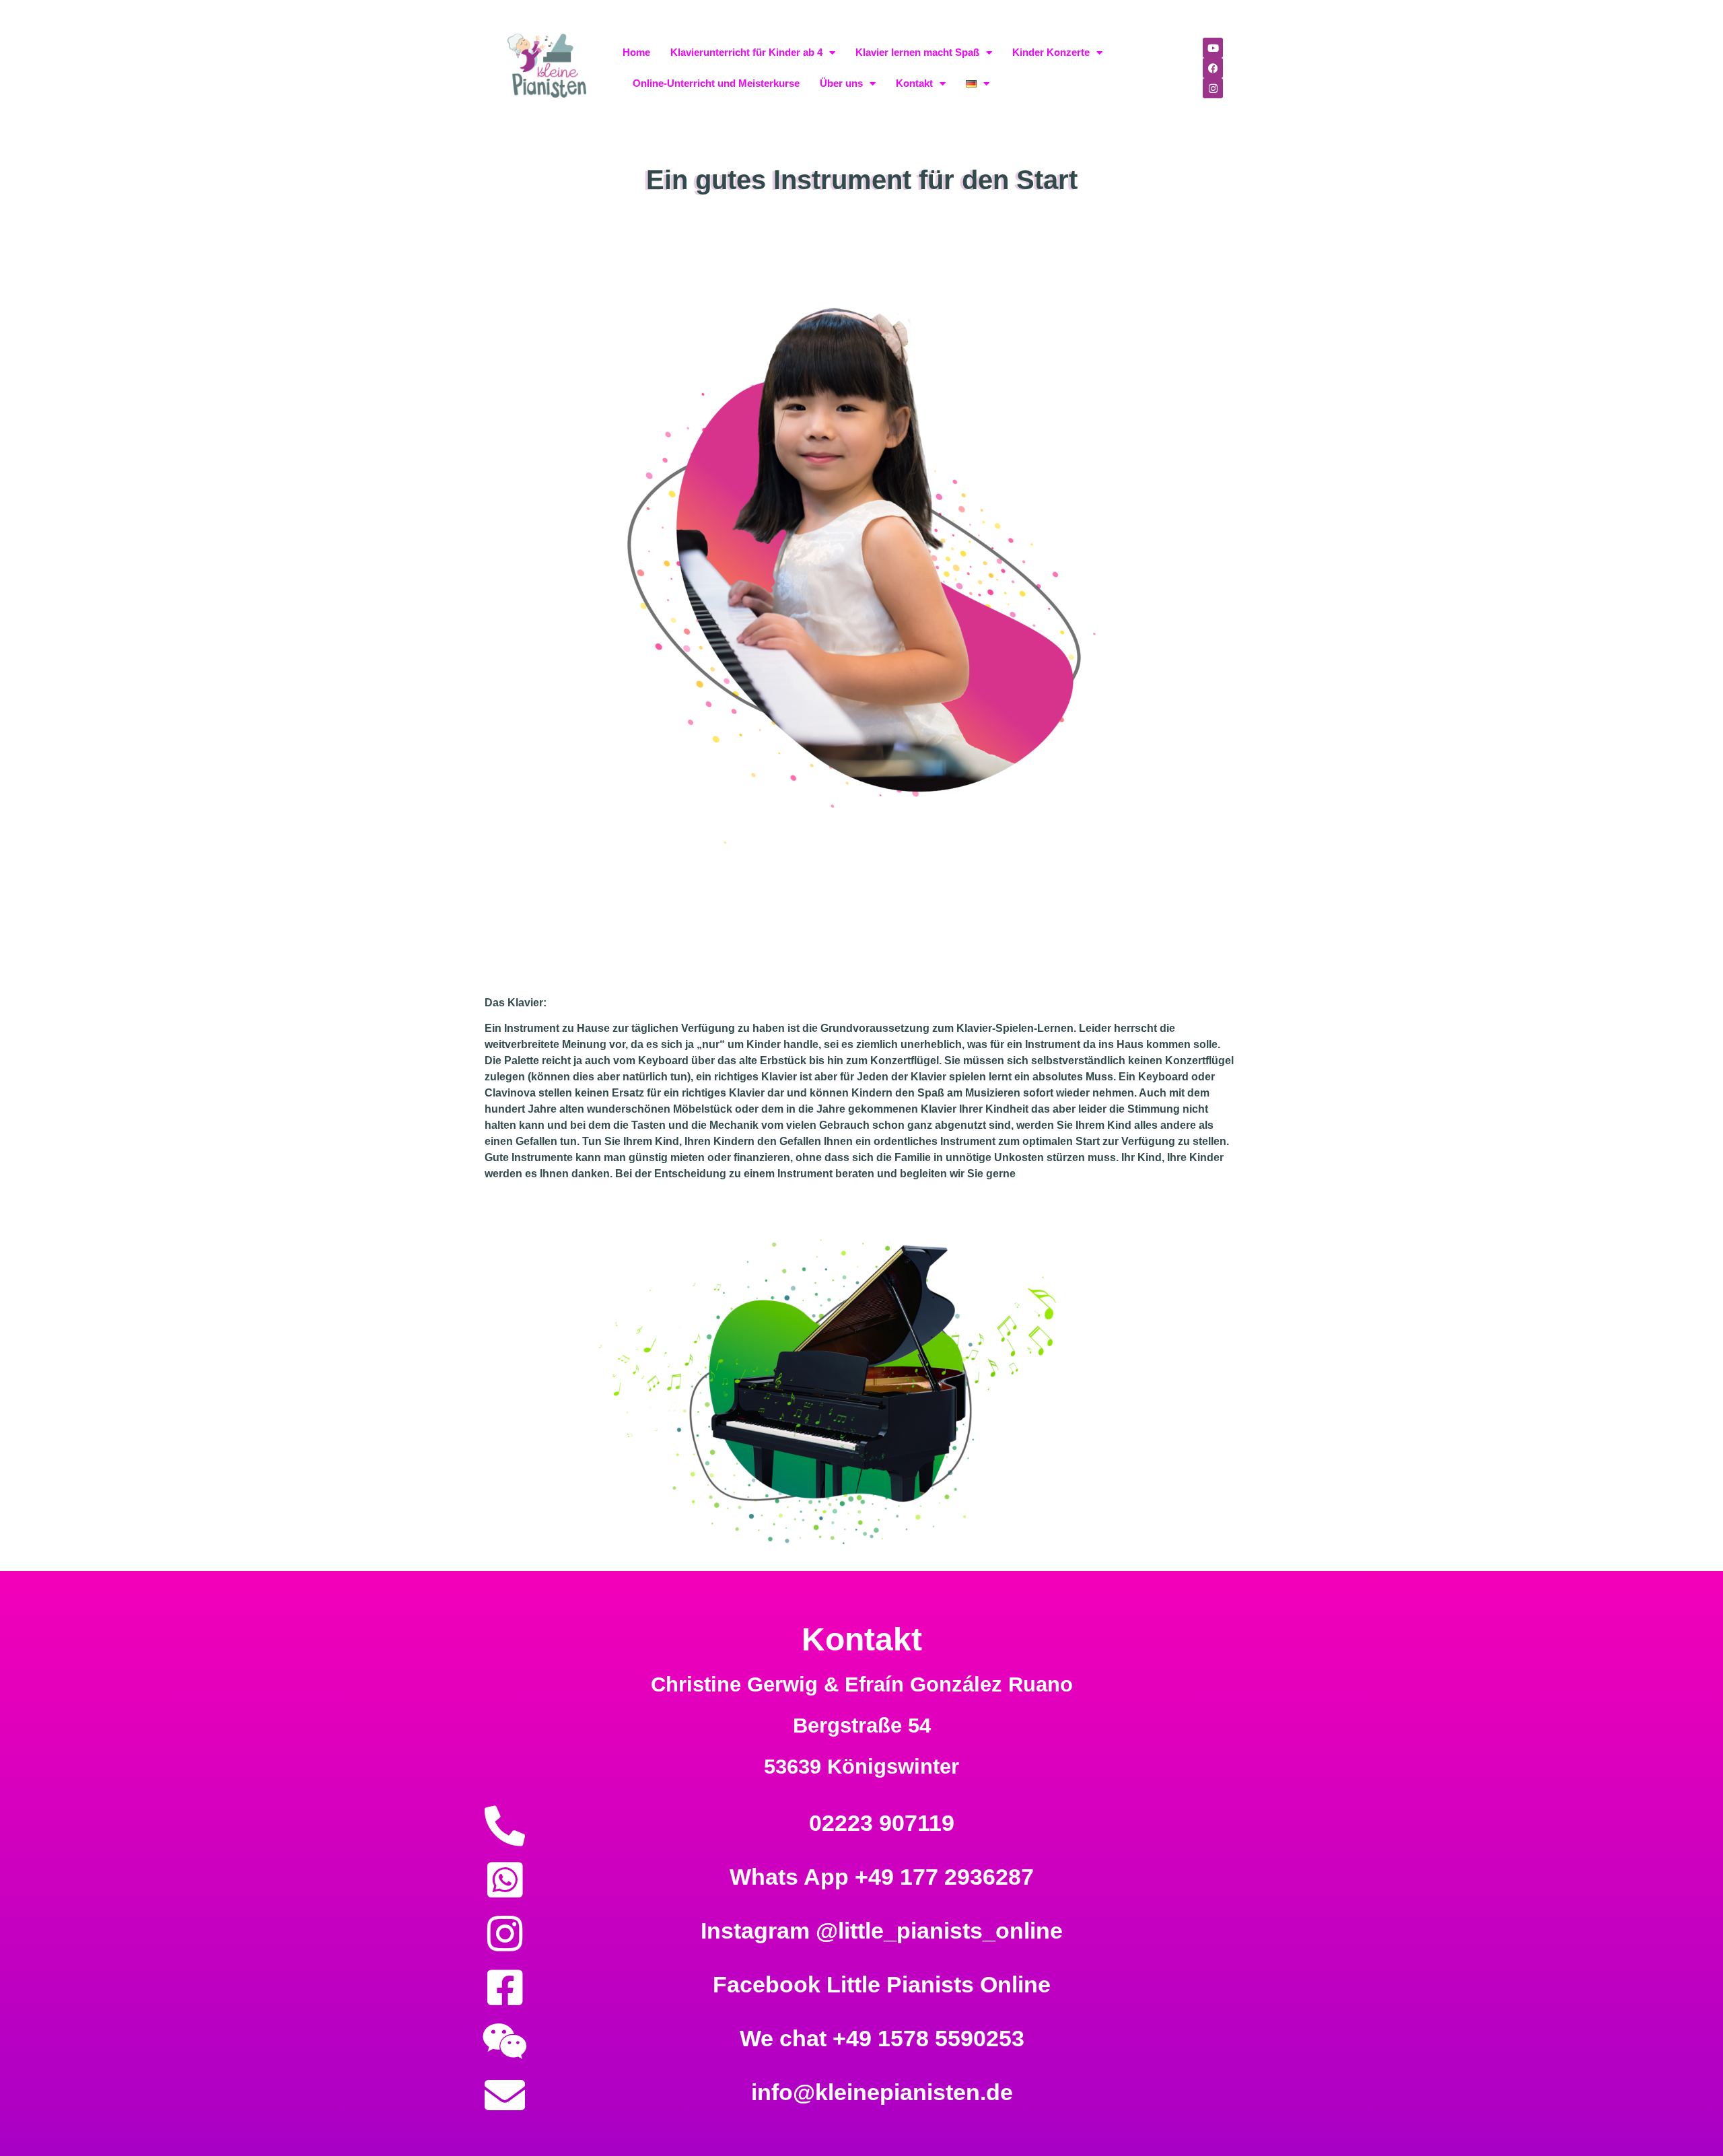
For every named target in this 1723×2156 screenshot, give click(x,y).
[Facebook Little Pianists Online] (505, 1988)
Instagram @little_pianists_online (882, 1931)
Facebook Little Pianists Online (882, 1984)
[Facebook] (1213, 68)
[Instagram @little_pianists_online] (505, 1934)
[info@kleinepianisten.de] (505, 2095)
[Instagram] (1213, 88)
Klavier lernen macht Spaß (917, 52)
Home (636, 52)
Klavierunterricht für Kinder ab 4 (746, 52)
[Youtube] (1213, 48)
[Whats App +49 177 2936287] (505, 1880)
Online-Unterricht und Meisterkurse (716, 83)
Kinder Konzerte (1051, 52)
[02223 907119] (505, 1826)
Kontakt (914, 83)
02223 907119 (882, 1823)
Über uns (841, 83)
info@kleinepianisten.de (882, 2092)
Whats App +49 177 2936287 (882, 1877)
